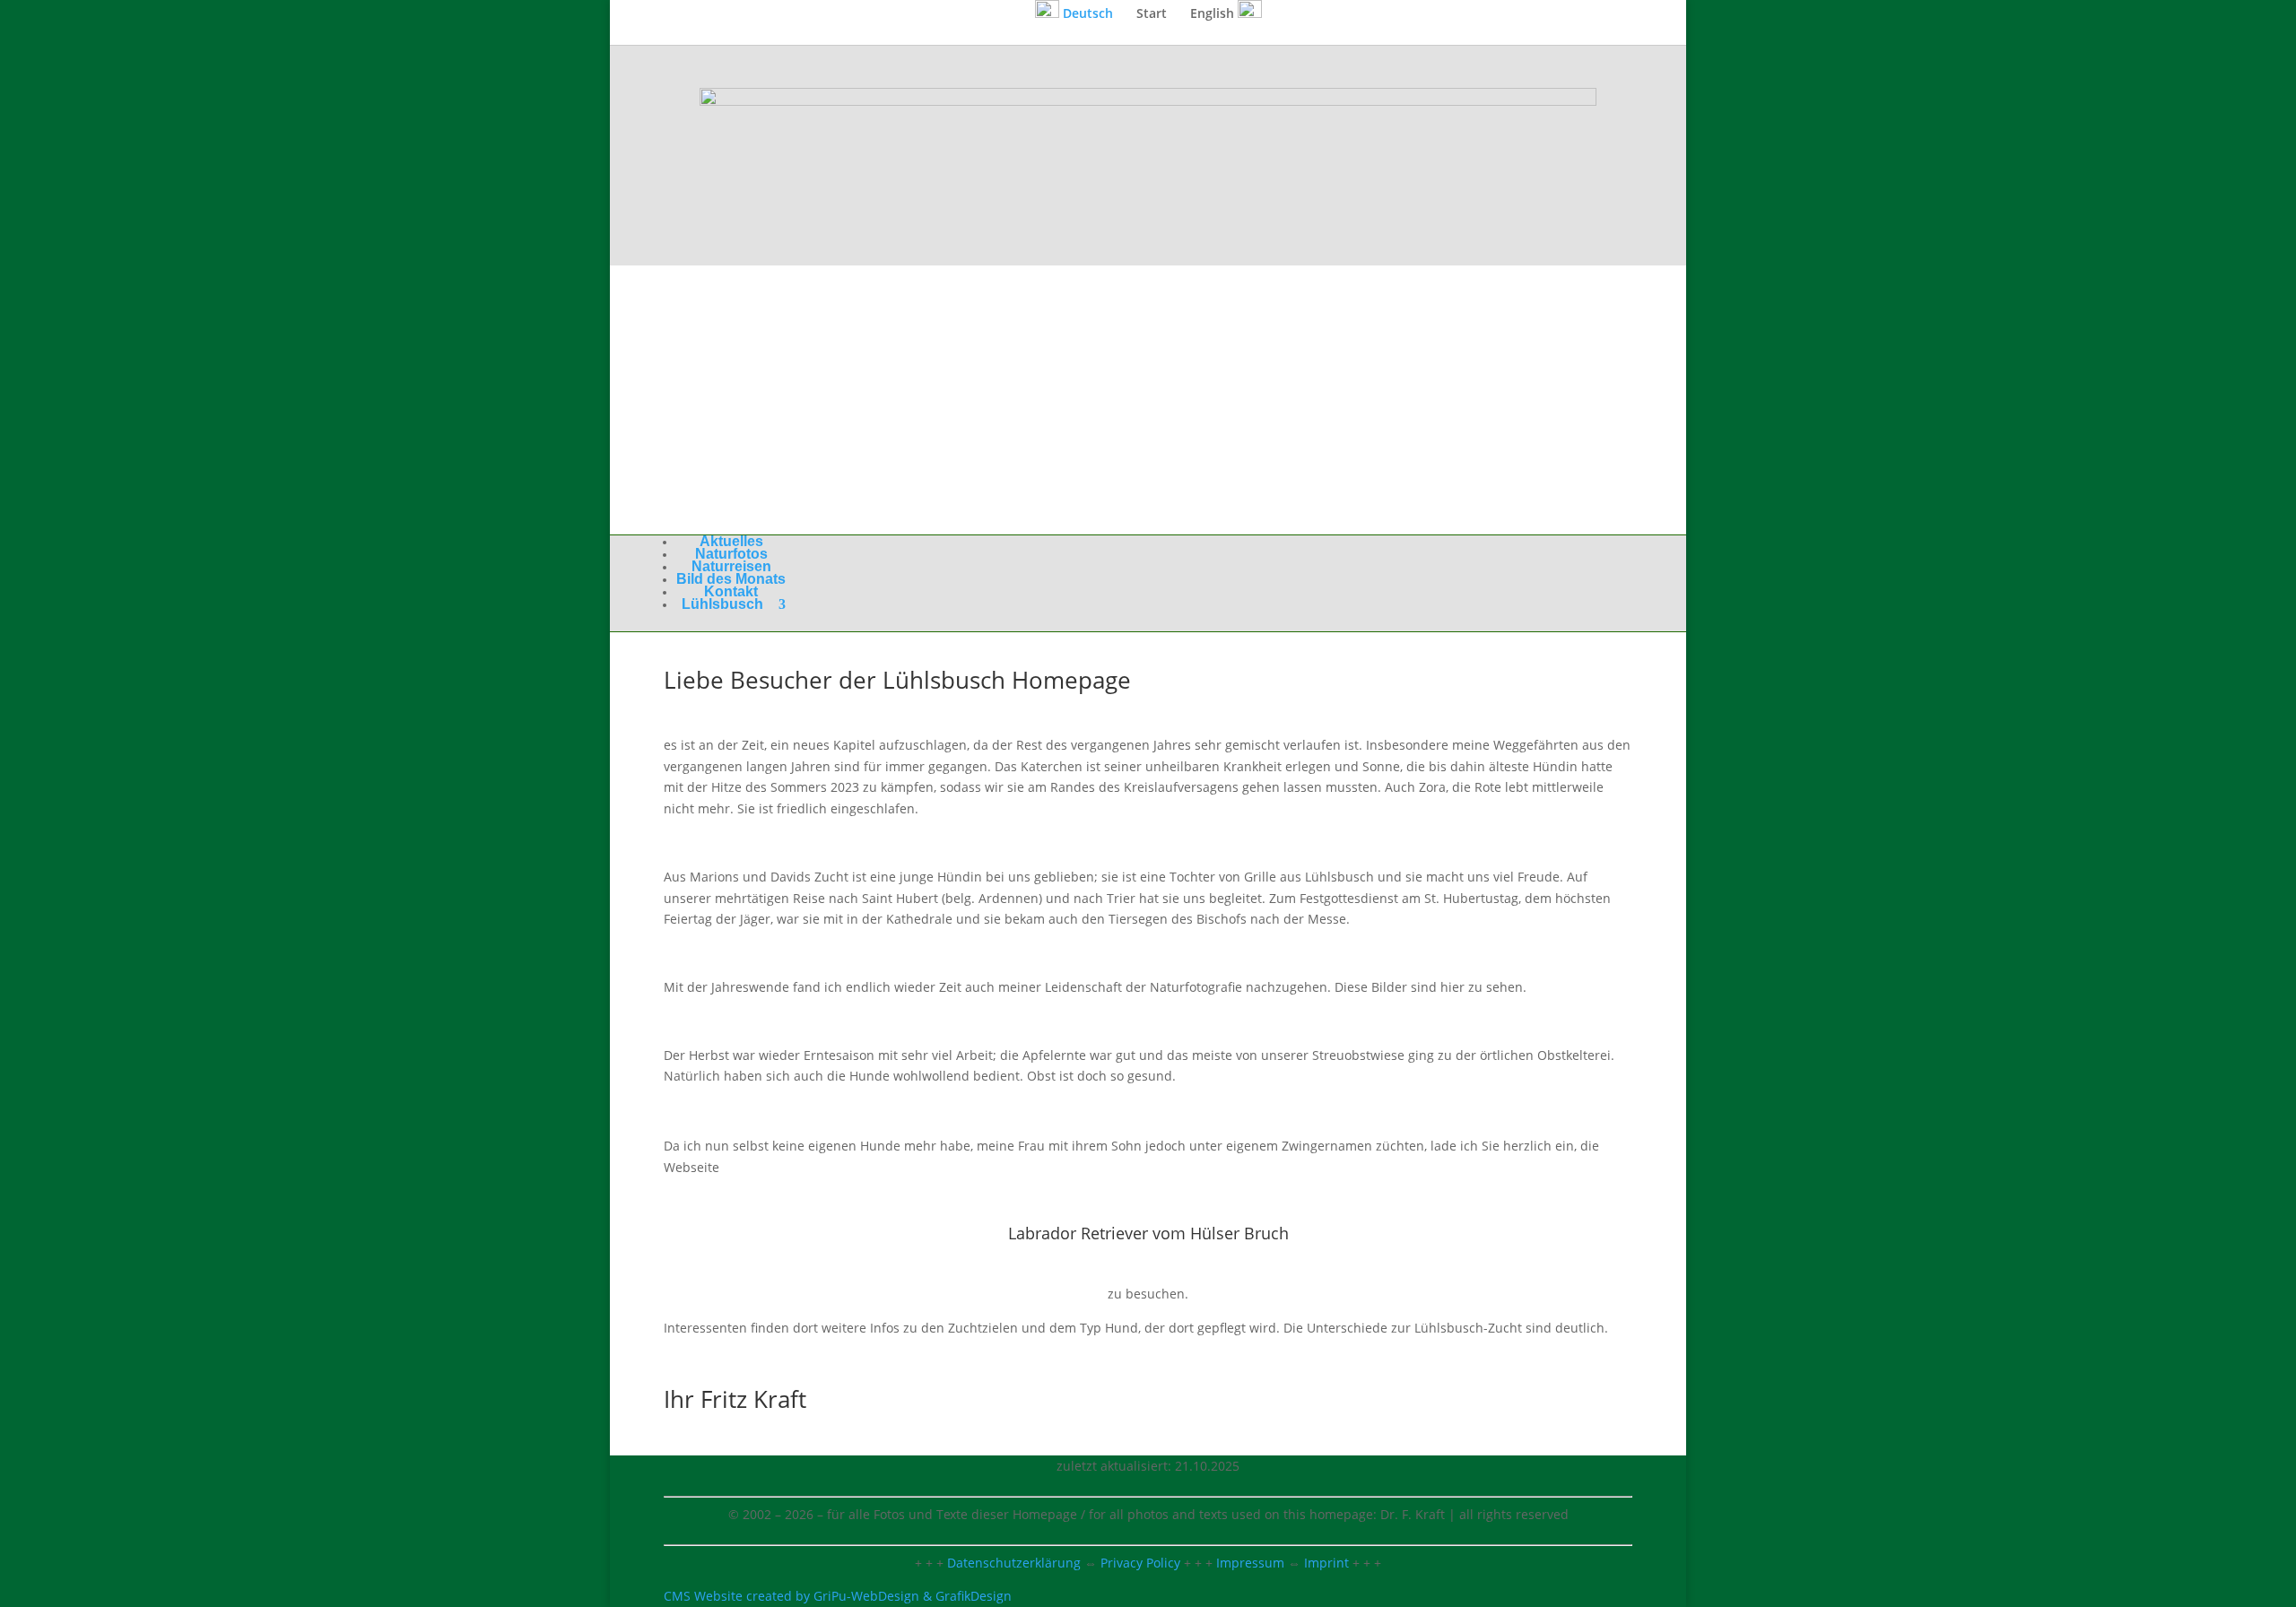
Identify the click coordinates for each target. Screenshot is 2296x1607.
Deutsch (1086, 13)
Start (1152, 14)
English (1214, 13)
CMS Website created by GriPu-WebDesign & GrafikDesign (838, 1596)
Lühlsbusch (722, 604)
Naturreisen (731, 566)
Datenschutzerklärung (1014, 1563)
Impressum (1252, 1563)
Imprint (1326, 1563)
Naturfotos (731, 554)
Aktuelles (731, 541)
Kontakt (731, 591)
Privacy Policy (1140, 1563)
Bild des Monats (731, 579)
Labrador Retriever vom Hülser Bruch (1148, 1233)
